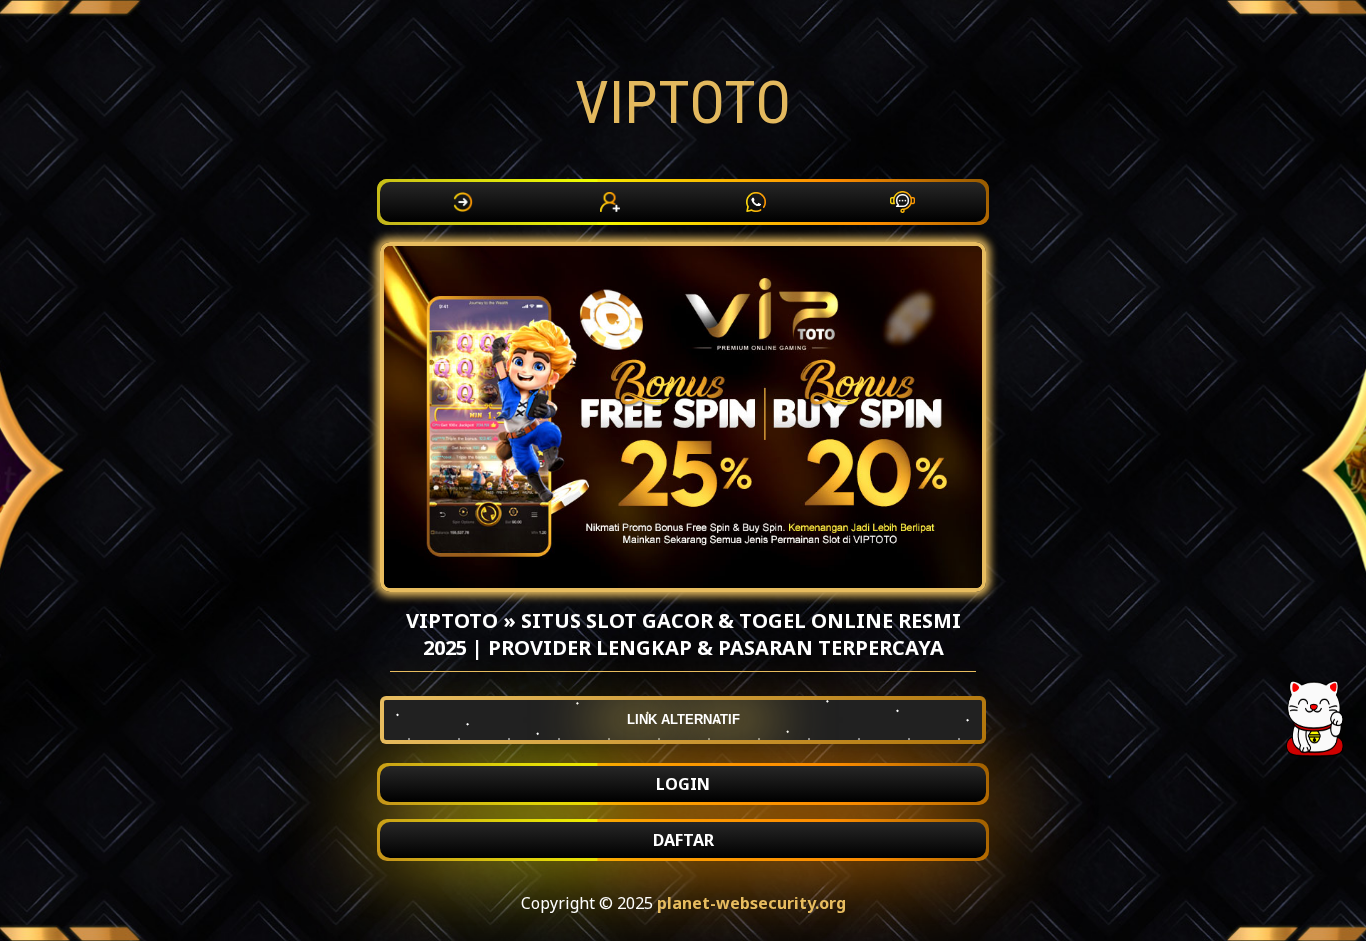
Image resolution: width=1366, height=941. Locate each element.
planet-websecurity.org (751, 903)
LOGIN (683, 784)
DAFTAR (683, 840)
